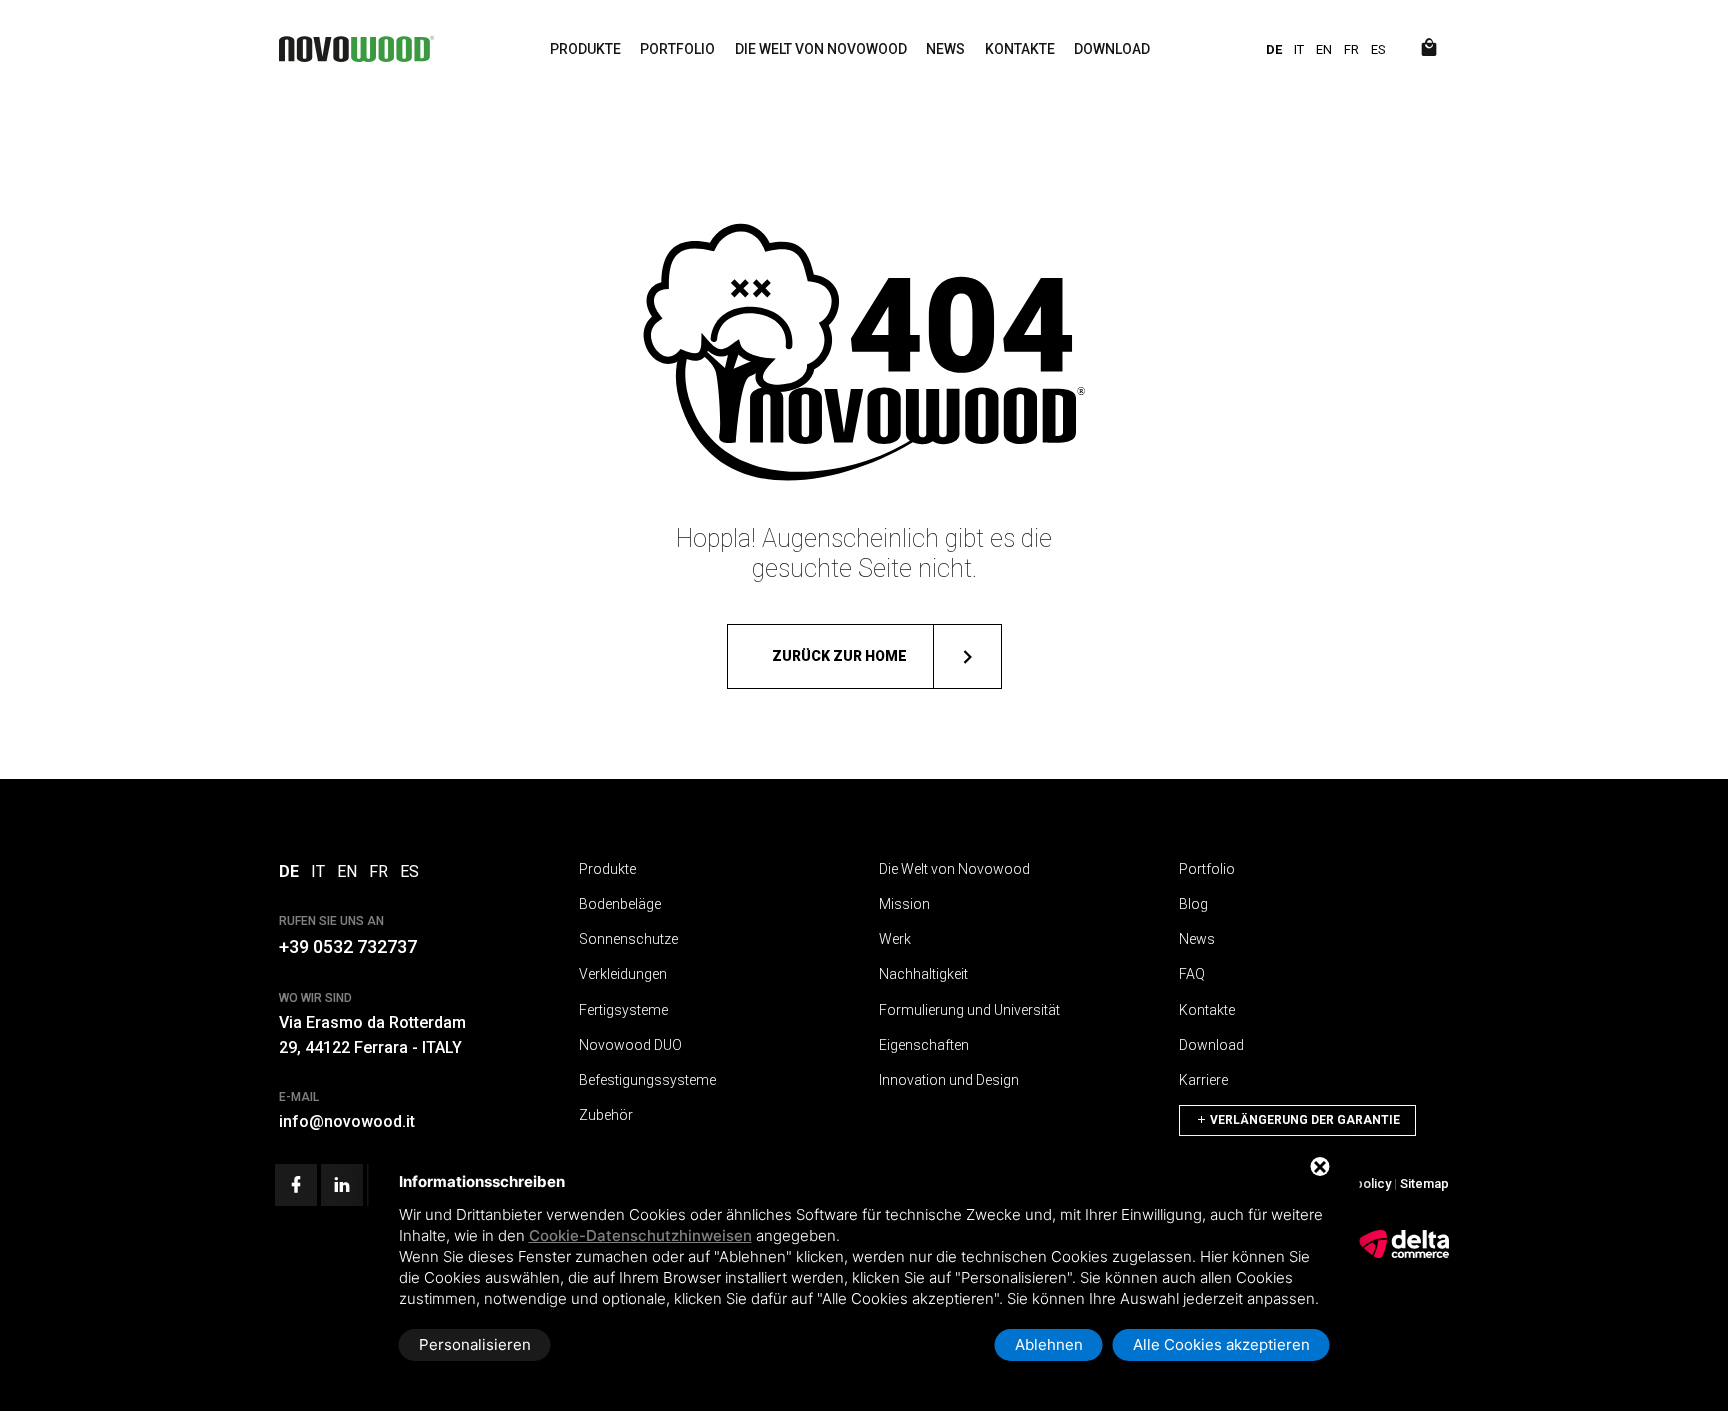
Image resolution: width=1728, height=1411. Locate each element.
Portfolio (677, 49)
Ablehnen (1049, 1344)
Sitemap (1424, 1183)
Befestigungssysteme (647, 1080)
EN (1324, 49)
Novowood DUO (630, 1045)
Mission (904, 904)
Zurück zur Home (839, 656)
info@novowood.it (347, 1121)
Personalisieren (475, 1344)
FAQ (1192, 974)
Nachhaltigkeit (923, 974)
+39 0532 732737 (348, 946)
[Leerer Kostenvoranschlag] (1429, 49)
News (945, 49)
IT (1299, 49)
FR (1351, 49)
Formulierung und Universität (969, 1010)
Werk (895, 939)
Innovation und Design (949, 1080)
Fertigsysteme (623, 1010)
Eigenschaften (924, 1045)
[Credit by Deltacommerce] (1404, 1254)
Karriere (1203, 1080)
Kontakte (1020, 49)
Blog (1193, 904)
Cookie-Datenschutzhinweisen (640, 1235)
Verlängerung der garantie (1303, 1120)
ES (1378, 49)
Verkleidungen (623, 974)
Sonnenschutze (628, 939)
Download (1112, 49)
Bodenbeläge (620, 904)
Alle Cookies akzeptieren (1221, 1344)
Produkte (585, 49)
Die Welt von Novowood (821, 49)
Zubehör (606, 1115)
